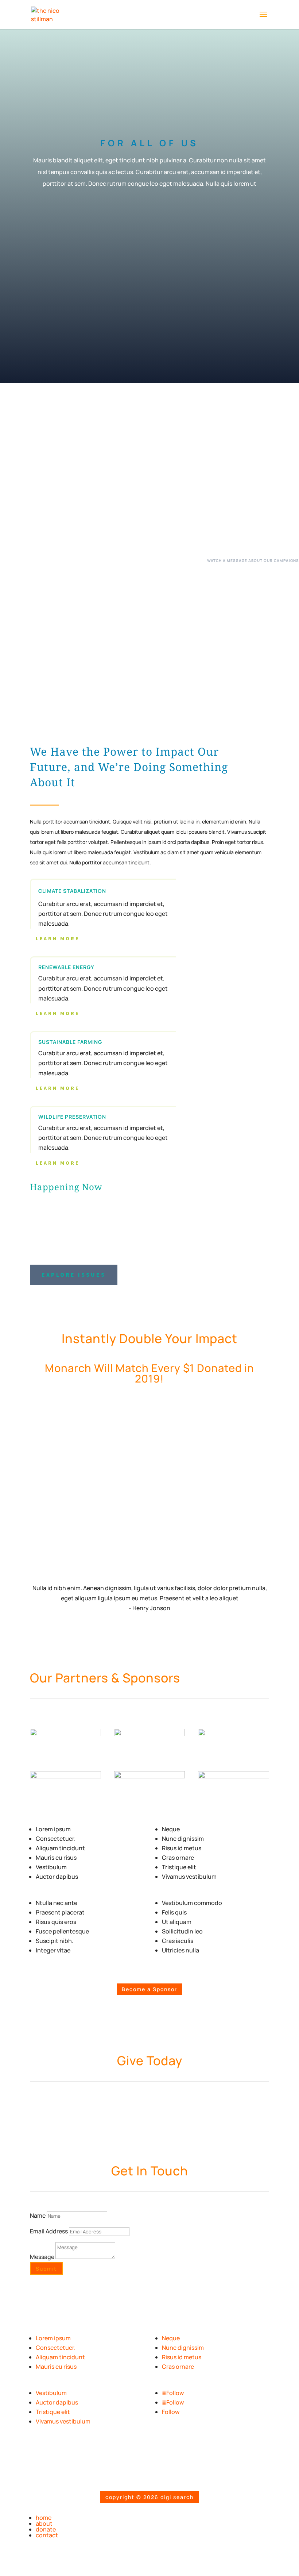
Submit (46, 2269)
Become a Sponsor (149, 1989)
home (44, 2518)
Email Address (49, 2231)
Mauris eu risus (56, 2367)
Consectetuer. (56, 2348)
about (44, 2523)
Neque (171, 2338)
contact (47, 2535)
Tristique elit (53, 2412)
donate (46, 2529)
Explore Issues (74, 1274)
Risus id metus (182, 2357)
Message (42, 2257)
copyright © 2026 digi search (149, 2497)
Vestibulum (51, 2393)
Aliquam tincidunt (60, 2357)
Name (38, 2216)
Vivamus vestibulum (63, 2421)
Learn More (58, 938)
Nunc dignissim (183, 2348)
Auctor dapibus (57, 2402)
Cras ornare (178, 2367)
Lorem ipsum (53, 2338)
